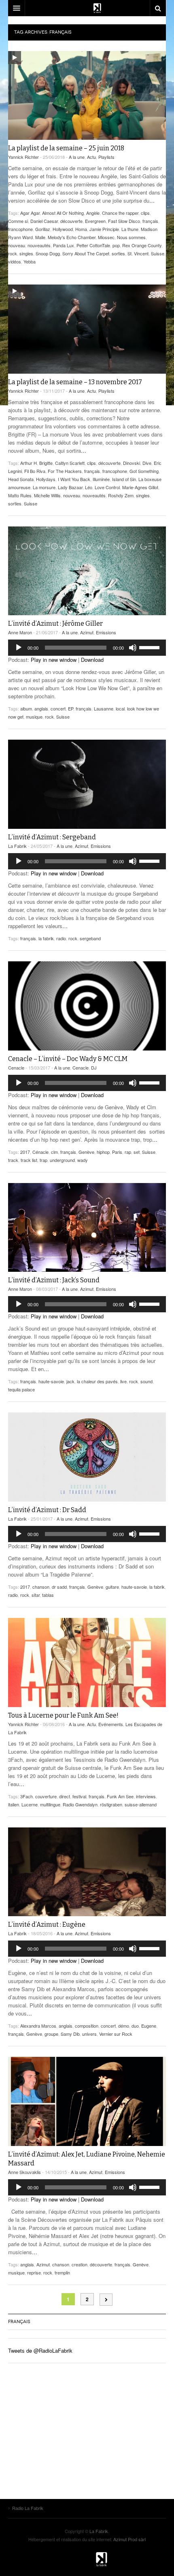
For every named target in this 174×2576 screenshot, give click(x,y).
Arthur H (29, 463)
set (137, 1152)
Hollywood (63, 229)
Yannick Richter (23, 157)
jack (70, 1381)
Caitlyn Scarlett (70, 463)
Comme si (18, 221)
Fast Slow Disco (124, 221)
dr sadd (59, 1587)
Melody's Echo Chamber (72, 237)
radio (61, 938)
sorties (118, 253)
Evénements (111, 1724)
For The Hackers (65, 471)
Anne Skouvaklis (24, 2172)
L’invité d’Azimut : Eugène (47, 1925)
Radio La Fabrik (87, 2559)
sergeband (90, 938)
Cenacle (16, 1068)
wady (83, 1160)
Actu (91, 157)
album (26, 708)
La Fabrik (17, 846)
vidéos (15, 261)
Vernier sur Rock (116, 2034)
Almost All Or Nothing (63, 213)
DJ (94, 1068)
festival (79, 1796)
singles (26, 253)
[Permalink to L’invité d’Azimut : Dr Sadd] (87, 1457)
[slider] (151, 647)
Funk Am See (120, 1796)
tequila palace (21, 1389)
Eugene (149, 2026)
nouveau (17, 245)
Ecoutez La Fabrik (87, 8)
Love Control (107, 487)
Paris (117, 1152)
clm (54, 1152)
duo (135, 2026)
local (120, 708)
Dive (147, 463)
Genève (86, 1152)
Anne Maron (20, 632)
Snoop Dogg (48, 253)
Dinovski (132, 463)
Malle (40, 237)
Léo (89, 487)
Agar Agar (30, 213)
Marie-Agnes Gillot (140, 487)
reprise (34, 2272)
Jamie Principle (104, 229)
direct (65, 1796)
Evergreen (95, 221)
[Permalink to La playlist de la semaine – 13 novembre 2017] (87, 329)
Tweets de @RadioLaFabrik (40, 2350)
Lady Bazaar (70, 487)
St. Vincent (138, 253)
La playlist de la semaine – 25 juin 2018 (66, 148)
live (123, 1381)
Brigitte (46, 463)
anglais (41, 708)
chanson (41, 1587)
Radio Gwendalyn (80, 1804)
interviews (146, 1796)
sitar (36, 1595)
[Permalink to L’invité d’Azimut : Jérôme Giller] (87, 571)
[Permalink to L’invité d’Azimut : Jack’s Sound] (87, 1227)
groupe (51, 2034)
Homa (81, 229)
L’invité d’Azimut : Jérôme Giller (55, 624)
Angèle (93, 213)
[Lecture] (19, 648)
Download (92, 660)
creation (80, 2264)
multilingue (50, 1804)
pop (116, 245)
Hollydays (46, 479)
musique (34, 717)
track (13, 1160)
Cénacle (40, 1152)
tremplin (62, 2272)
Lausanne (104, 708)
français (150, 221)
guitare (112, 1587)
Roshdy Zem (121, 495)
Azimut (87, 632)
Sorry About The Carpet (86, 253)
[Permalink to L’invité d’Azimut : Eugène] (87, 1872)
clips (145, 213)
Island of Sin (124, 479)
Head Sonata (21, 479)
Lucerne (30, 1804)
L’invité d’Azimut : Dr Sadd (47, 1510)
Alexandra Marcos (38, 2026)
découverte (71, 221)
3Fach (27, 1796)
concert (58, 708)
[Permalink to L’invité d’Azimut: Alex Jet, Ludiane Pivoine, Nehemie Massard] (87, 2101)
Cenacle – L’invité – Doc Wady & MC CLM (68, 1059)
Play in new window (54, 660)
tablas (48, 1595)
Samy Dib (70, 2034)
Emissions (106, 632)
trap (43, 1160)
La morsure (44, 487)
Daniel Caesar (44, 221)
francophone (20, 229)
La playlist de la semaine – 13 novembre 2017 (75, 382)
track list (29, 1160)
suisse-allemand (141, 1804)
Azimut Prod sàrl (129, 2539)
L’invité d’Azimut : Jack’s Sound (54, 1280)
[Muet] (133, 648)
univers (89, 2034)
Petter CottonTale (93, 245)
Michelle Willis (47, 495)
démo (124, 2026)
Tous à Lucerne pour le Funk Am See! (63, 1715)
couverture (46, 1796)
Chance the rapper (120, 213)
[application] (87, 648)
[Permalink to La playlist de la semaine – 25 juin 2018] (87, 95)
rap (128, 1152)
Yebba (30, 261)
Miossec (106, 237)
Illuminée (101, 479)
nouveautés (39, 245)
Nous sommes (131, 237)
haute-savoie (51, 1381)
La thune (130, 229)
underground (62, 1160)
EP (71, 708)
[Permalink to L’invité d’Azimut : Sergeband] (87, 784)
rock (13, 253)
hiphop (103, 1152)
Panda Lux (64, 245)
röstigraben (111, 1804)
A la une (77, 157)
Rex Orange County (142, 245)
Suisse (158, 253)
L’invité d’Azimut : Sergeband (52, 837)
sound (146, 1381)
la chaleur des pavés (97, 1381)
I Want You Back (74, 479)
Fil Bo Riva (35, 471)
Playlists (106, 157)
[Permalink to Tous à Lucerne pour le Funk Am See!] (87, 1662)
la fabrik (46, 938)
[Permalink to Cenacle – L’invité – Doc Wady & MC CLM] (87, 1006)
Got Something (144, 471)
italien (14, 1804)
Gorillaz (43, 229)
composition (87, 2026)
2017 (25, 1152)
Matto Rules (20, 495)
